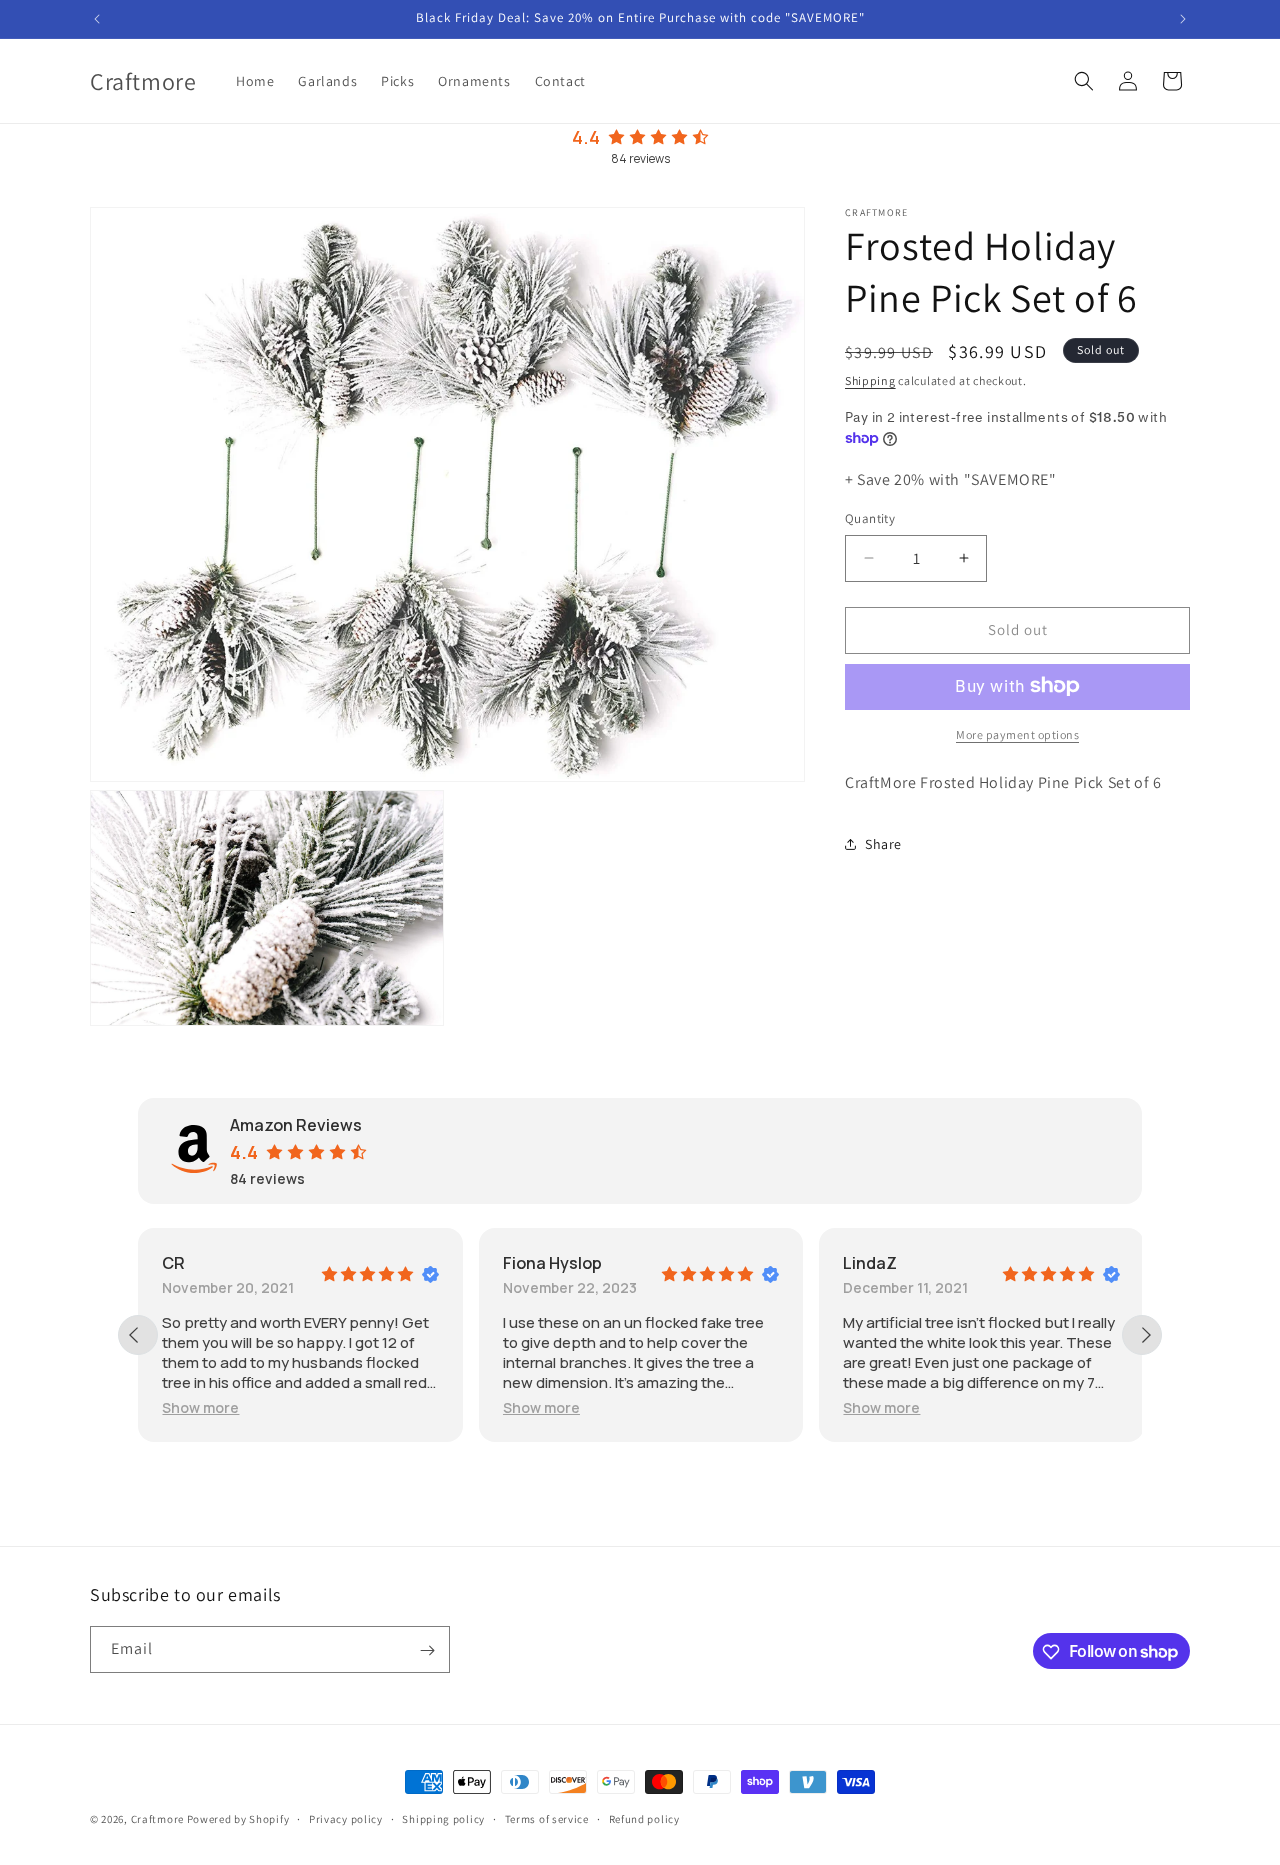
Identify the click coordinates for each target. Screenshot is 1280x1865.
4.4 (586, 137)
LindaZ (870, 1263)
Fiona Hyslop (552, 1263)
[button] (1084, 81)
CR (173, 1263)
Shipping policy (443, 1818)
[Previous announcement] (97, 19)
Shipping (870, 380)
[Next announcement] (1183, 19)
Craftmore (157, 1819)
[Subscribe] (427, 1650)
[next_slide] (1142, 1335)
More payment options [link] (1017, 733)
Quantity (870, 518)
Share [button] (883, 844)
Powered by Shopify (238, 1819)
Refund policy (644, 1818)
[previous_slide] (138, 1335)
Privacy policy (346, 1818)
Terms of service (547, 1818)
